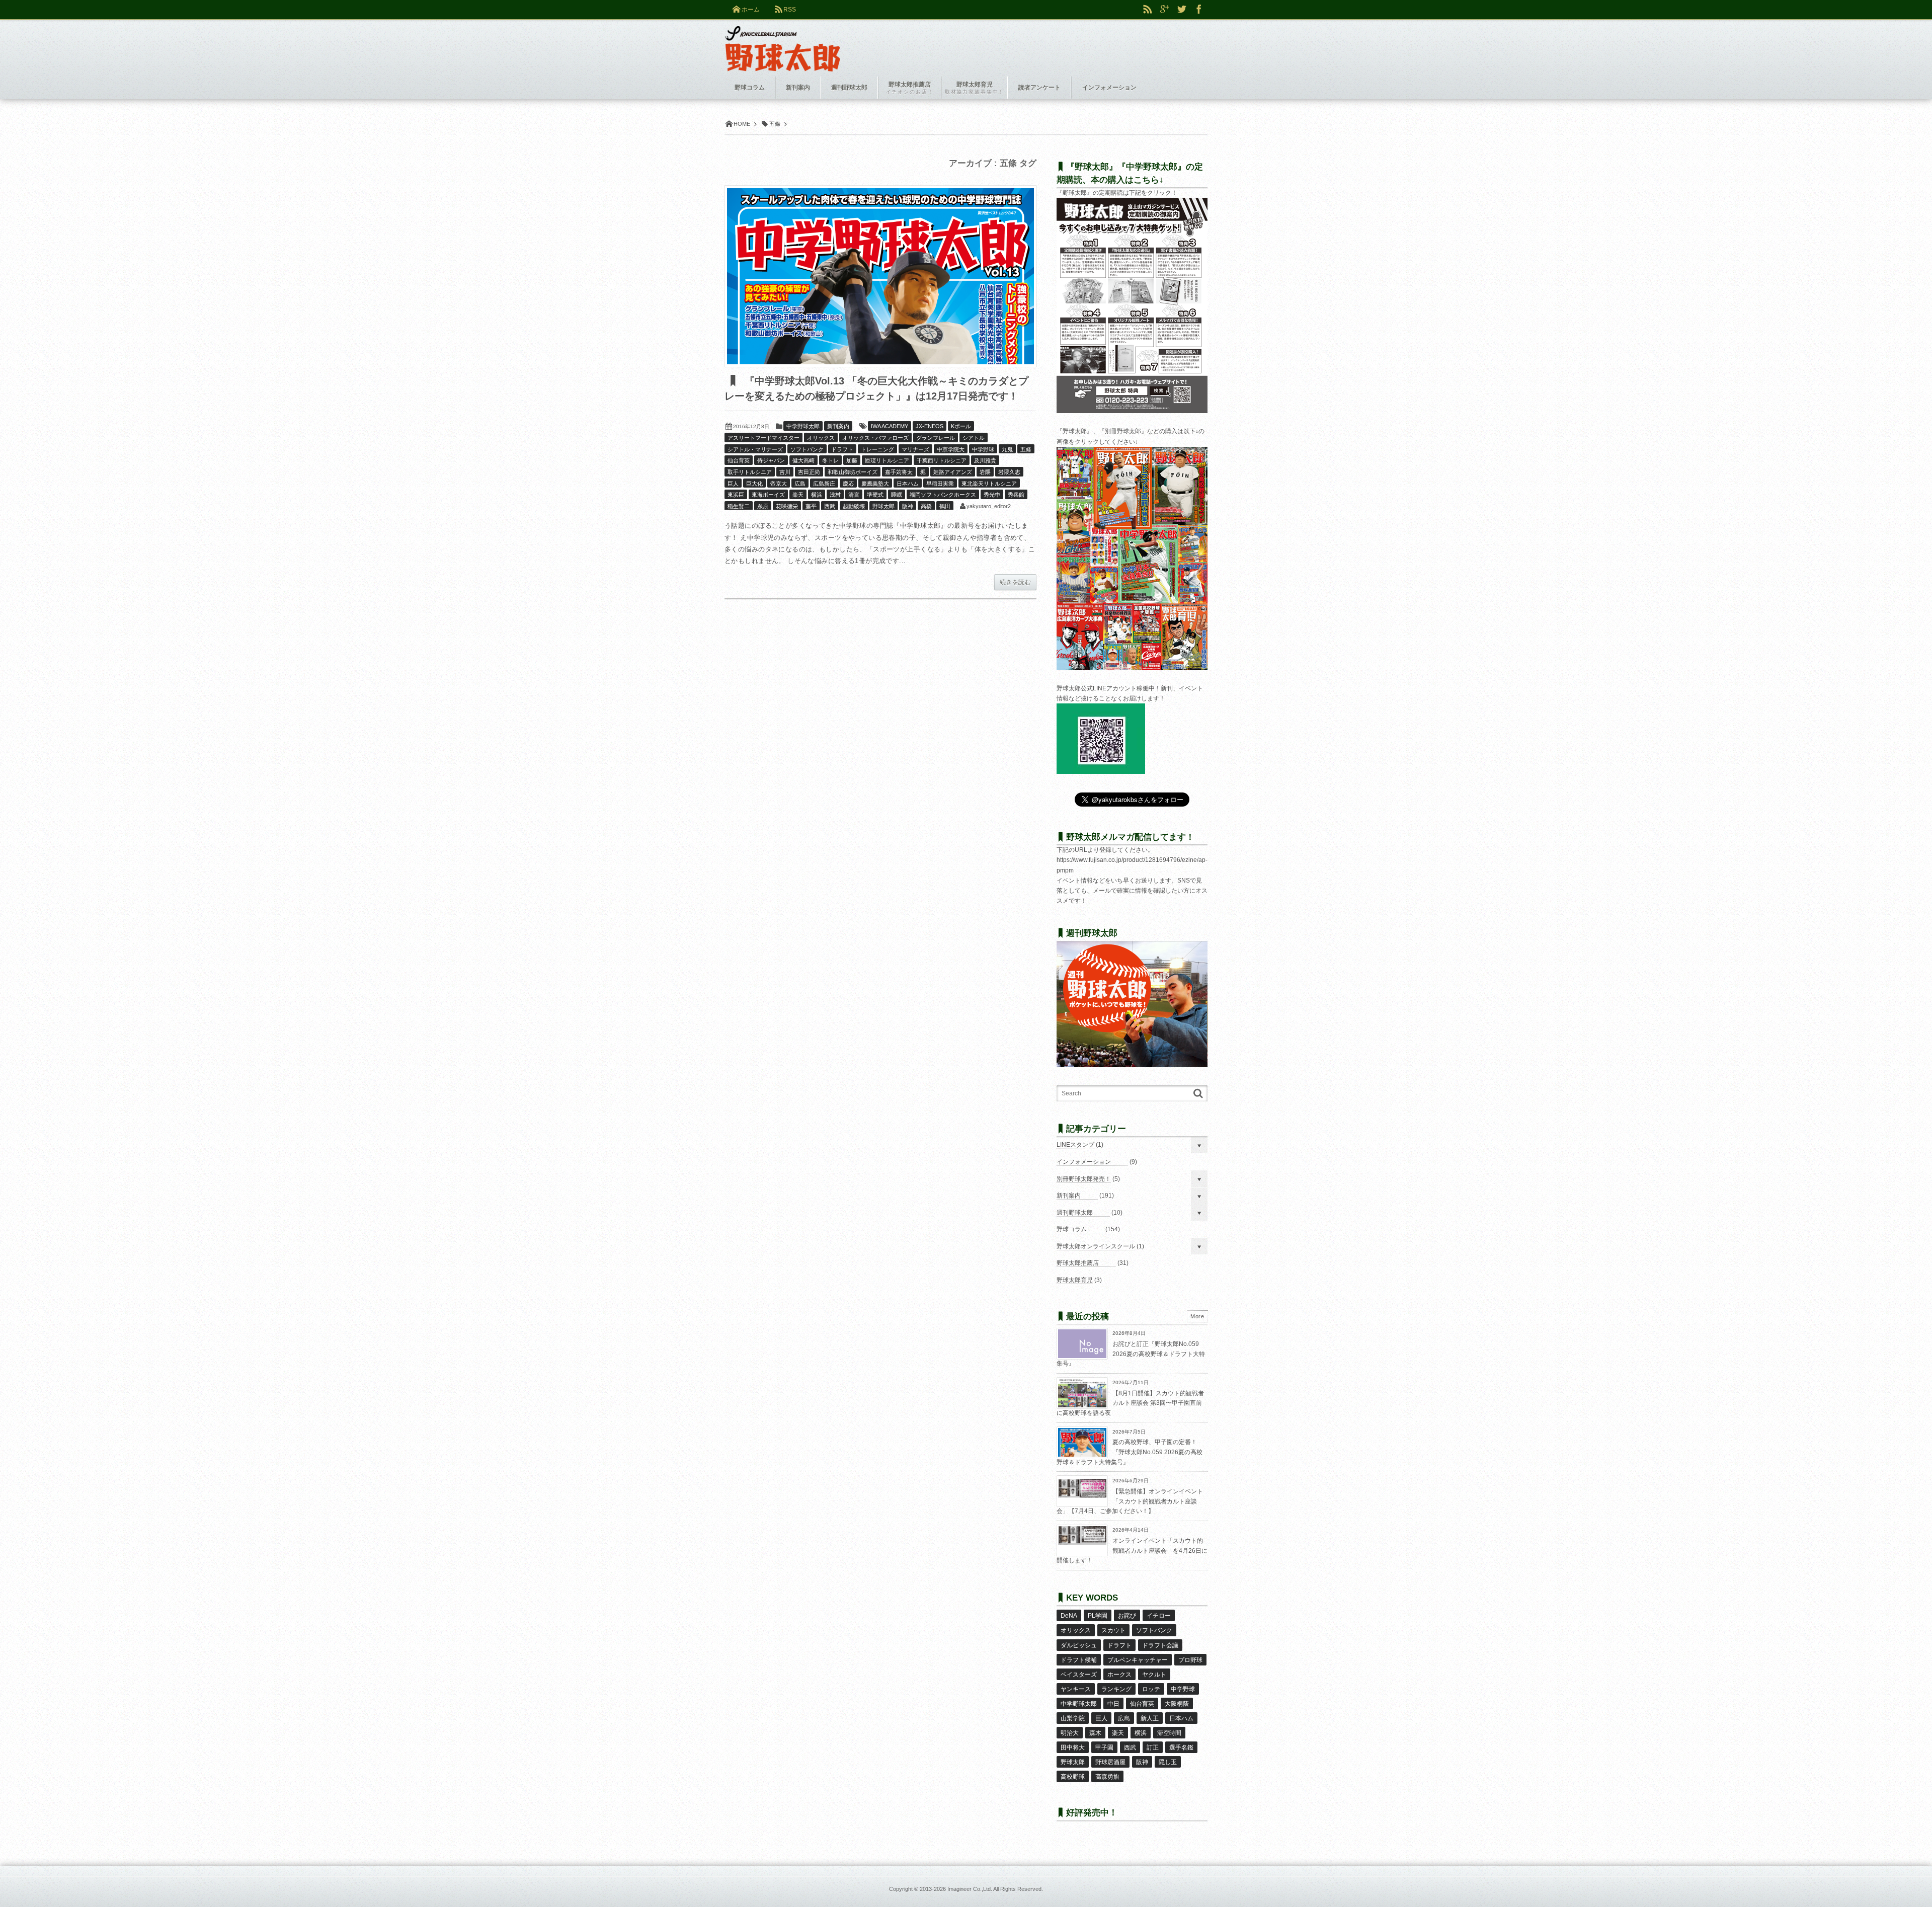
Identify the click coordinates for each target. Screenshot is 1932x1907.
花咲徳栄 (787, 506)
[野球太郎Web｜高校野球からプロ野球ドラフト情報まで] (783, 41)
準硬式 (875, 495)
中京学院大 (951, 449)
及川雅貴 (985, 460)
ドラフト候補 (1079, 1660)
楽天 (798, 495)
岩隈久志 (1009, 472)
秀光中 (992, 495)
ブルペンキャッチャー (1138, 1660)
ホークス (1119, 1675)
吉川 (785, 472)
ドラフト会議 (1160, 1645)
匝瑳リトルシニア (887, 460)
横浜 (817, 495)
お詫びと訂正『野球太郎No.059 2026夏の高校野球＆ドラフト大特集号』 (1131, 1354)
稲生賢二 (739, 506)
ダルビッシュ (1079, 1645)
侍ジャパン (771, 460)
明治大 (1070, 1733)
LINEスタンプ (1075, 1145)
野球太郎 (883, 506)
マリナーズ (915, 449)
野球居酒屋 (1110, 1762)
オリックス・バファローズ (875, 438)
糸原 (763, 506)
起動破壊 (854, 506)
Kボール (961, 426)
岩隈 (985, 472)
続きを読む (1015, 582)
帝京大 (779, 484)
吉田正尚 (809, 472)
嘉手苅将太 (899, 472)
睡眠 (897, 495)
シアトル (974, 438)
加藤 (852, 460)
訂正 (1153, 1747)
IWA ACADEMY (890, 426)
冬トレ (830, 460)
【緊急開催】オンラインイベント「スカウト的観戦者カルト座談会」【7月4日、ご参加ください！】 (1130, 1501)
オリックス (821, 438)
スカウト (1113, 1630)
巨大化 (754, 484)
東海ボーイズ (768, 495)
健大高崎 (803, 460)
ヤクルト (1154, 1675)
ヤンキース (1076, 1689)
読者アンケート (1039, 88)
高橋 (926, 506)
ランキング (1116, 1689)
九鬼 (1007, 449)
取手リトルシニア (750, 472)
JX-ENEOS (930, 426)
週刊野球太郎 (1075, 1213)
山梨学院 (1073, 1718)
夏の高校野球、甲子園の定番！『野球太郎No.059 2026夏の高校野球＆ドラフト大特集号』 (1130, 1452)
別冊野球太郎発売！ (1084, 1179)
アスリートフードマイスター (763, 438)
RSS (790, 10)
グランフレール (936, 438)
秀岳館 (1016, 495)
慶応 (848, 484)
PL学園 (1098, 1616)
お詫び (1127, 1616)
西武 (830, 506)
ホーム (751, 10)
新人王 (1150, 1718)
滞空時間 (1169, 1733)
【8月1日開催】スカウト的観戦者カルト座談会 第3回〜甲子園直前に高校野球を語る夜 (1130, 1403)
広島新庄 (824, 484)
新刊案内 (838, 426)
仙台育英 (739, 460)
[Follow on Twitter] (1182, 10)
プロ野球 (1190, 1660)
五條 (1026, 449)
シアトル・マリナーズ (755, 449)
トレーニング (877, 449)
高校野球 (1073, 1777)
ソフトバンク (807, 449)
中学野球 (983, 449)
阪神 (908, 506)
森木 (1095, 1733)
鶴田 (945, 506)
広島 (800, 484)
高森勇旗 (1107, 1777)
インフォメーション (1084, 1162)
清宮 (854, 495)
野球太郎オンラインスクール (1096, 1246)
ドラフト (842, 449)
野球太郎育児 (1075, 1280)
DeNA (1069, 1616)
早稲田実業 (940, 484)
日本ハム (908, 484)
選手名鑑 (1181, 1747)
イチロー (1159, 1616)
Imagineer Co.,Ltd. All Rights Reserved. (995, 1889)
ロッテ (1151, 1689)
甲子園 (1104, 1747)
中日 (1113, 1704)
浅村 (835, 495)
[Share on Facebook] (1199, 10)
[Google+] (1165, 10)
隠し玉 (1168, 1762)
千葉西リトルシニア (942, 460)
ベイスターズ (1079, 1675)
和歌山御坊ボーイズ (853, 472)
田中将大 (1073, 1747)
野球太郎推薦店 (1078, 1263)
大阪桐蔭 (1177, 1704)
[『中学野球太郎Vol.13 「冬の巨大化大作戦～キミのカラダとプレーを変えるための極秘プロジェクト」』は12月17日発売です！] (880, 276)
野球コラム (1072, 1229)
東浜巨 (736, 495)
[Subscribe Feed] (1148, 10)
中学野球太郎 (803, 426)
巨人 (733, 484)
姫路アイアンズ (953, 472)
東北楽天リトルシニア (989, 484)
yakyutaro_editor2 (989, 506)
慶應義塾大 (875, 484)
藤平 (811, 506)
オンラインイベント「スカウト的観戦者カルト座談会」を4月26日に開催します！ (1132, 1551)
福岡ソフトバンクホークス (943, 495)
